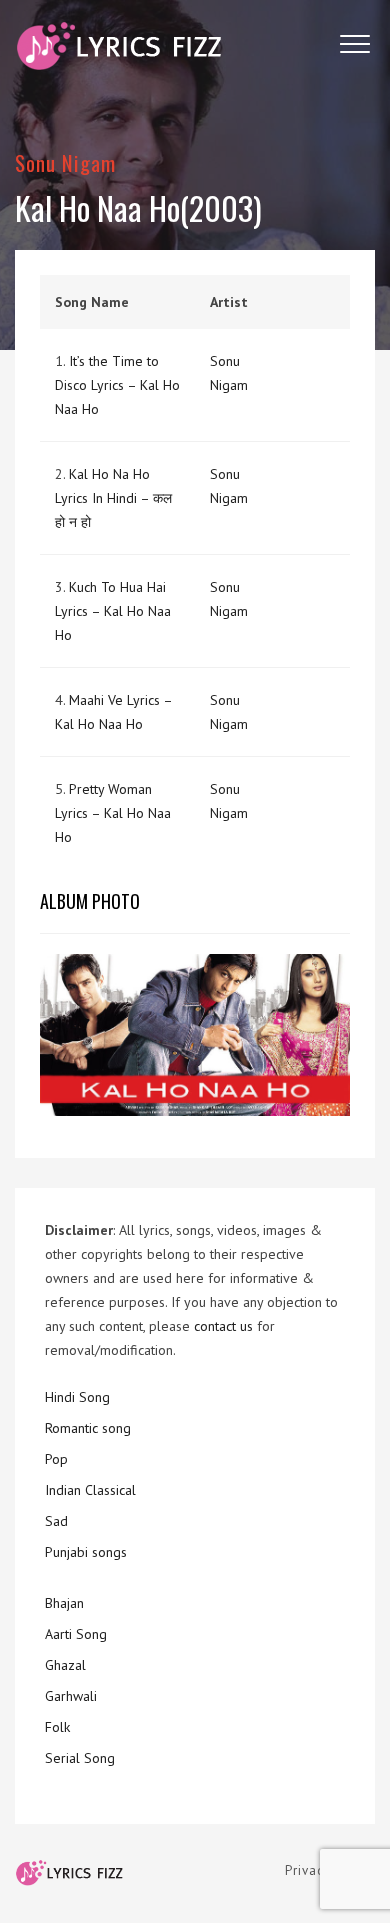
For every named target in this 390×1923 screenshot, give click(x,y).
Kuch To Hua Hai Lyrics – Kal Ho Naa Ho (113, 611)
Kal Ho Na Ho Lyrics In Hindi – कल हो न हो (113, 498)
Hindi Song (77, 1397)
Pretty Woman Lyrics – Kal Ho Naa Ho (113, 813)
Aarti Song (76, 1634)
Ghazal (65, 1665)
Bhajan (64, 1603)
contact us (223, 1326)
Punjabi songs (86, 1552)
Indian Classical (90, 1490)
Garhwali (71, 1696)
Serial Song (80, 1758)
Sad (56, 1521)
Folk (57, 1727)
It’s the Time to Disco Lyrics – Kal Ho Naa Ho (117, 385)
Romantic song (88, 1428)
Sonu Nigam (66, 162)
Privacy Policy (330, 1870)
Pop (56, 1459)
